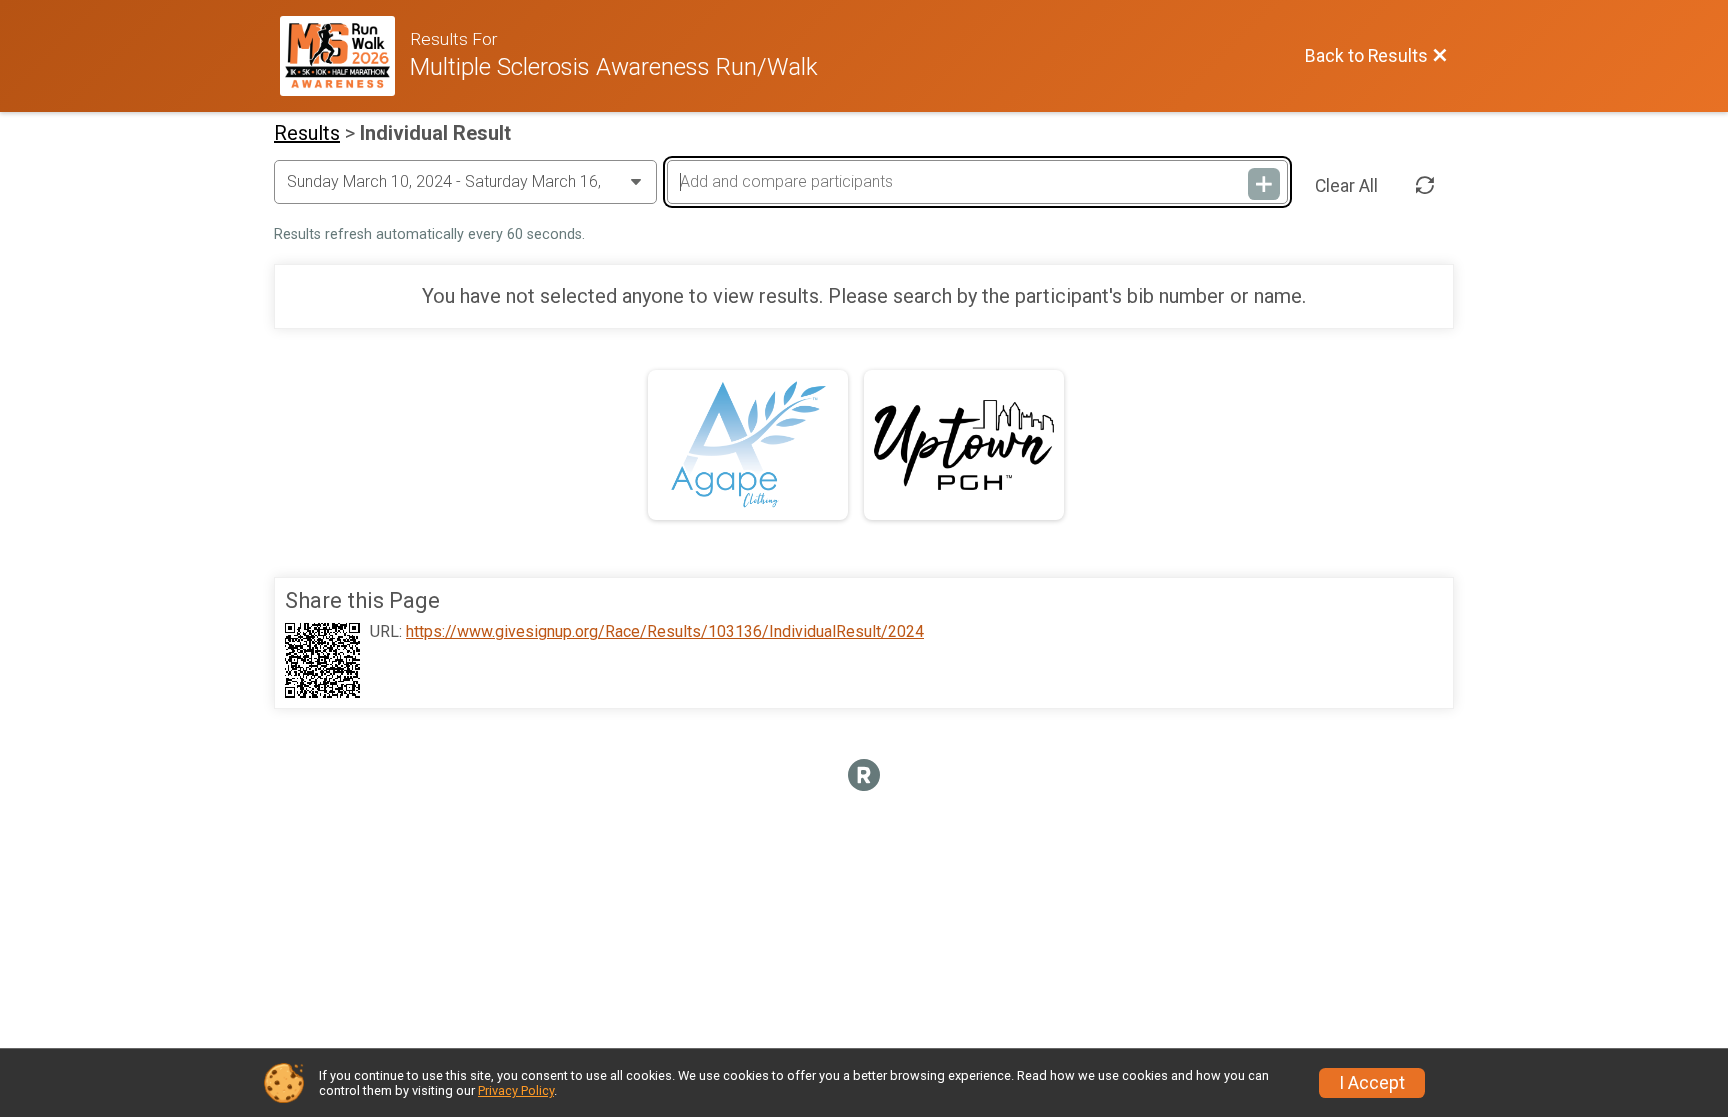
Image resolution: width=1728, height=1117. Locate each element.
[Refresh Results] (1425, 186)
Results (307, 133)
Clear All (1346, 186)
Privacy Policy (516, 1090)
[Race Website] (345, 56)
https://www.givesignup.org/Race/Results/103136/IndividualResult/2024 (665, 632)
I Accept (1372, 1083)
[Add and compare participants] (1264, 184)
